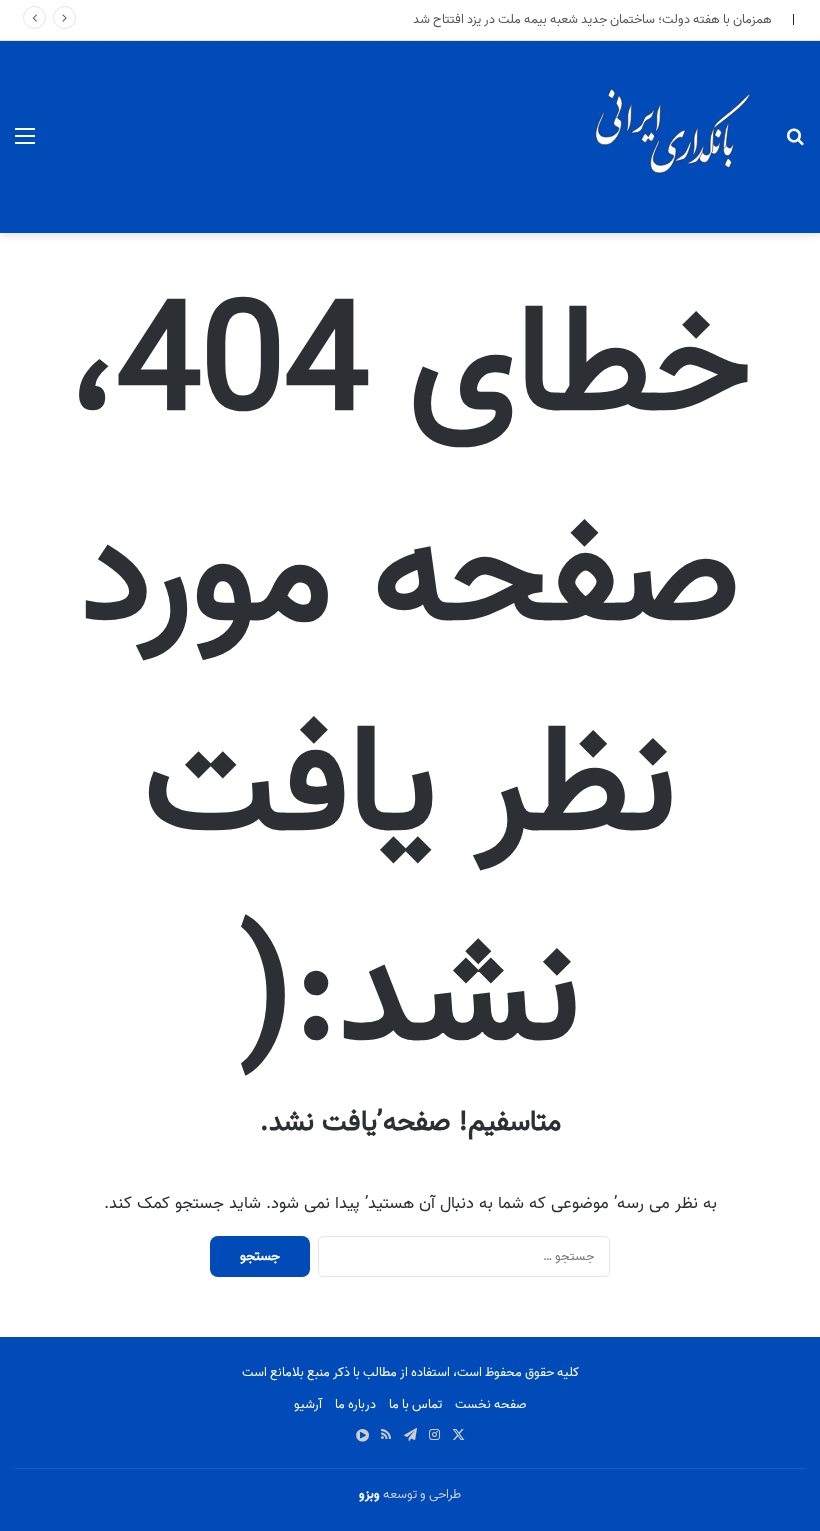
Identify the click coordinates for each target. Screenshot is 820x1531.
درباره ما (355, 1404)
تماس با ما (415, 1404)
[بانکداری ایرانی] (671, 137)
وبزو (369, 1494)
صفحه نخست (491, 1404)
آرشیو (308, 1404)
